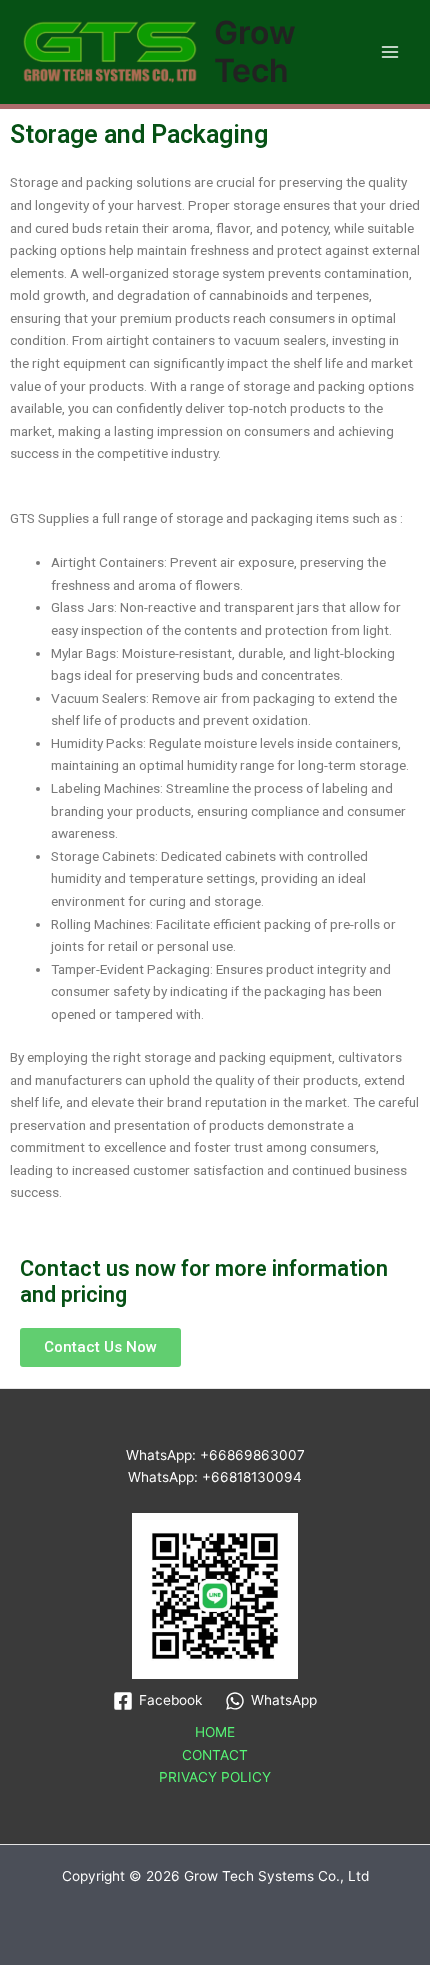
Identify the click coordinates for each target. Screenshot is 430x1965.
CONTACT (215, 1755)
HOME (215, 1732)
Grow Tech (255, 51)
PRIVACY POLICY (215, 1777)
